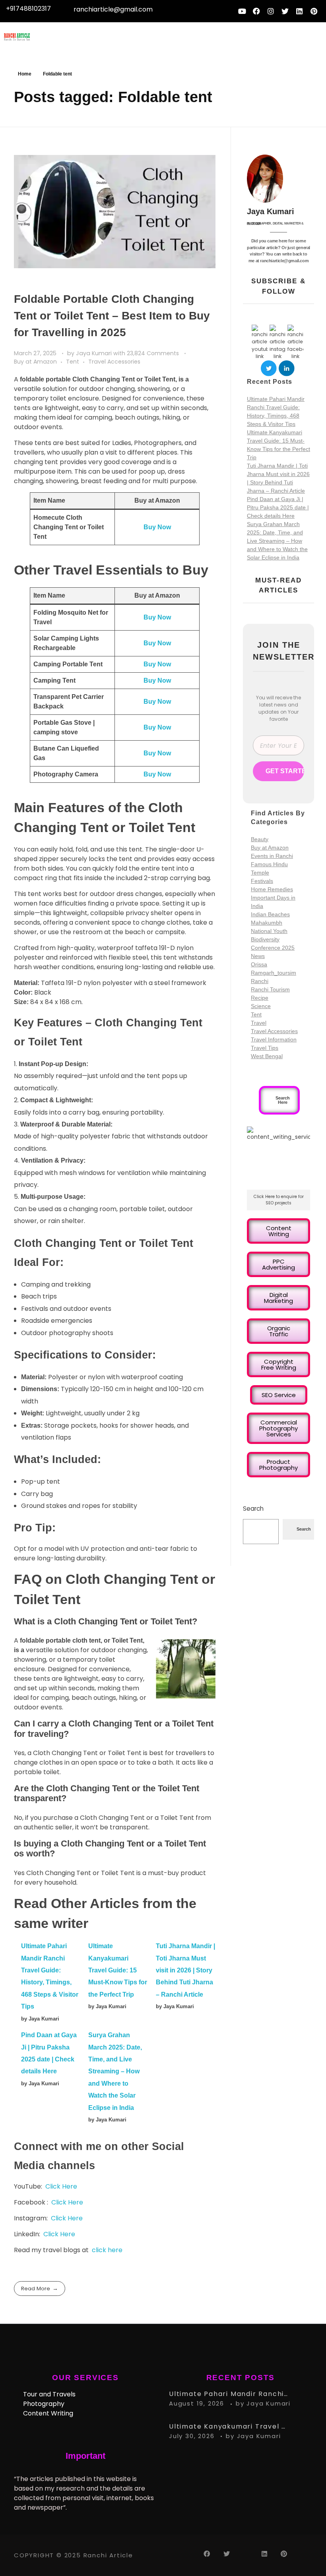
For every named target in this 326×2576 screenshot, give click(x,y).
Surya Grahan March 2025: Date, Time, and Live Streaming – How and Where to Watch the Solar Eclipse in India (115, 2071)
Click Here (61, 2186)
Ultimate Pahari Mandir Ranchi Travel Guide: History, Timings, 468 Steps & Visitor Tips (229, 2394)
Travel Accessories (114, 362)
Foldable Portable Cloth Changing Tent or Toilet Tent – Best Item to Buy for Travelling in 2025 (112, 316)
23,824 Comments (153, 353)
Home (25, 74)
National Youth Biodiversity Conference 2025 (273, 939)
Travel (259, 1023)
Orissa (259, 964)
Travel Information (274, 1039)
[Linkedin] (299, 11)
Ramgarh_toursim (274, 973)
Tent (73, 362)
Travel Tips (265, 1048)
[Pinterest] (314, 11)
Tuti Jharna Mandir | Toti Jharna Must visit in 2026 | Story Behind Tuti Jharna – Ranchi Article (185, 1970)
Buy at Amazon (35, 362)
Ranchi (260, 981)
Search (253, 1509)
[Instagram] (271, 11)
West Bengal (267, 1056)
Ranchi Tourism (270, 989)
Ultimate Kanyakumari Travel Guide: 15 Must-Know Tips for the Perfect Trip (118, 1970)
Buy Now (157, 527)
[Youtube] (242, 11)
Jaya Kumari (95, 353)
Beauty (260, 839)
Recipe (260, 998)
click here (107, 2250)
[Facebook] (256, 11)
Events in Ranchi (272, 856)
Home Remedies (272, 889)
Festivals (262, 881)
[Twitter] (285, 11)
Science (261, 1006)
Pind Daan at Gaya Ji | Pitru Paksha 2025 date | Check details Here (278, 507)
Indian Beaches (270, 914)
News (258, 956)
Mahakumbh (267, 923)
